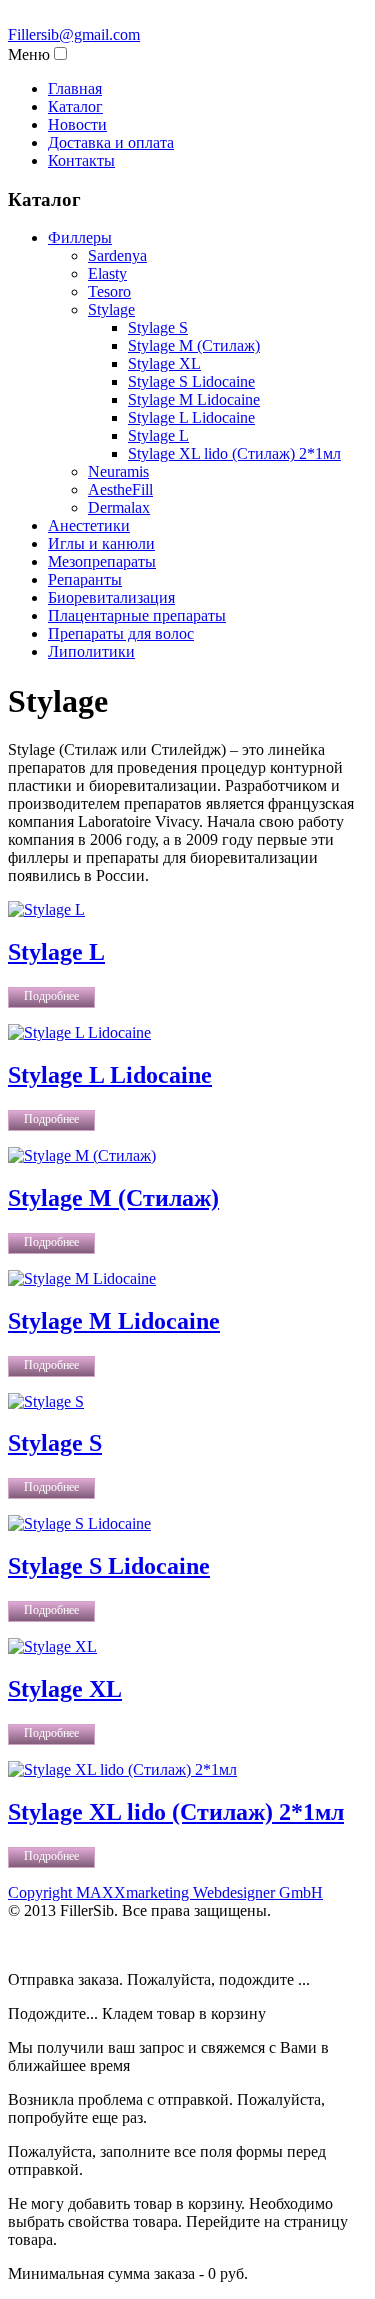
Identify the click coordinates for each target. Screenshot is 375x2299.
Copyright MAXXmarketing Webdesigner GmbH (165, 1892)
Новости (77, 124)
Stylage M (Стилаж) (113, 1198)
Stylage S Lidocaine (109, 1566)
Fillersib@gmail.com (74, 34)
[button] (60, 53)
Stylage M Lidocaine (114, 1321)
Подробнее (51, 996)
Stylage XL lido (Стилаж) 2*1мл (176, 1812)
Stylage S (55, 1443)
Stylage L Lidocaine (110, 1075)
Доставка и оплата (111, 142)
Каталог (75, 106)
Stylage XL (65, 1689)
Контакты (81, 160)
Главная (75, 88)
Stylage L (56, 952)
